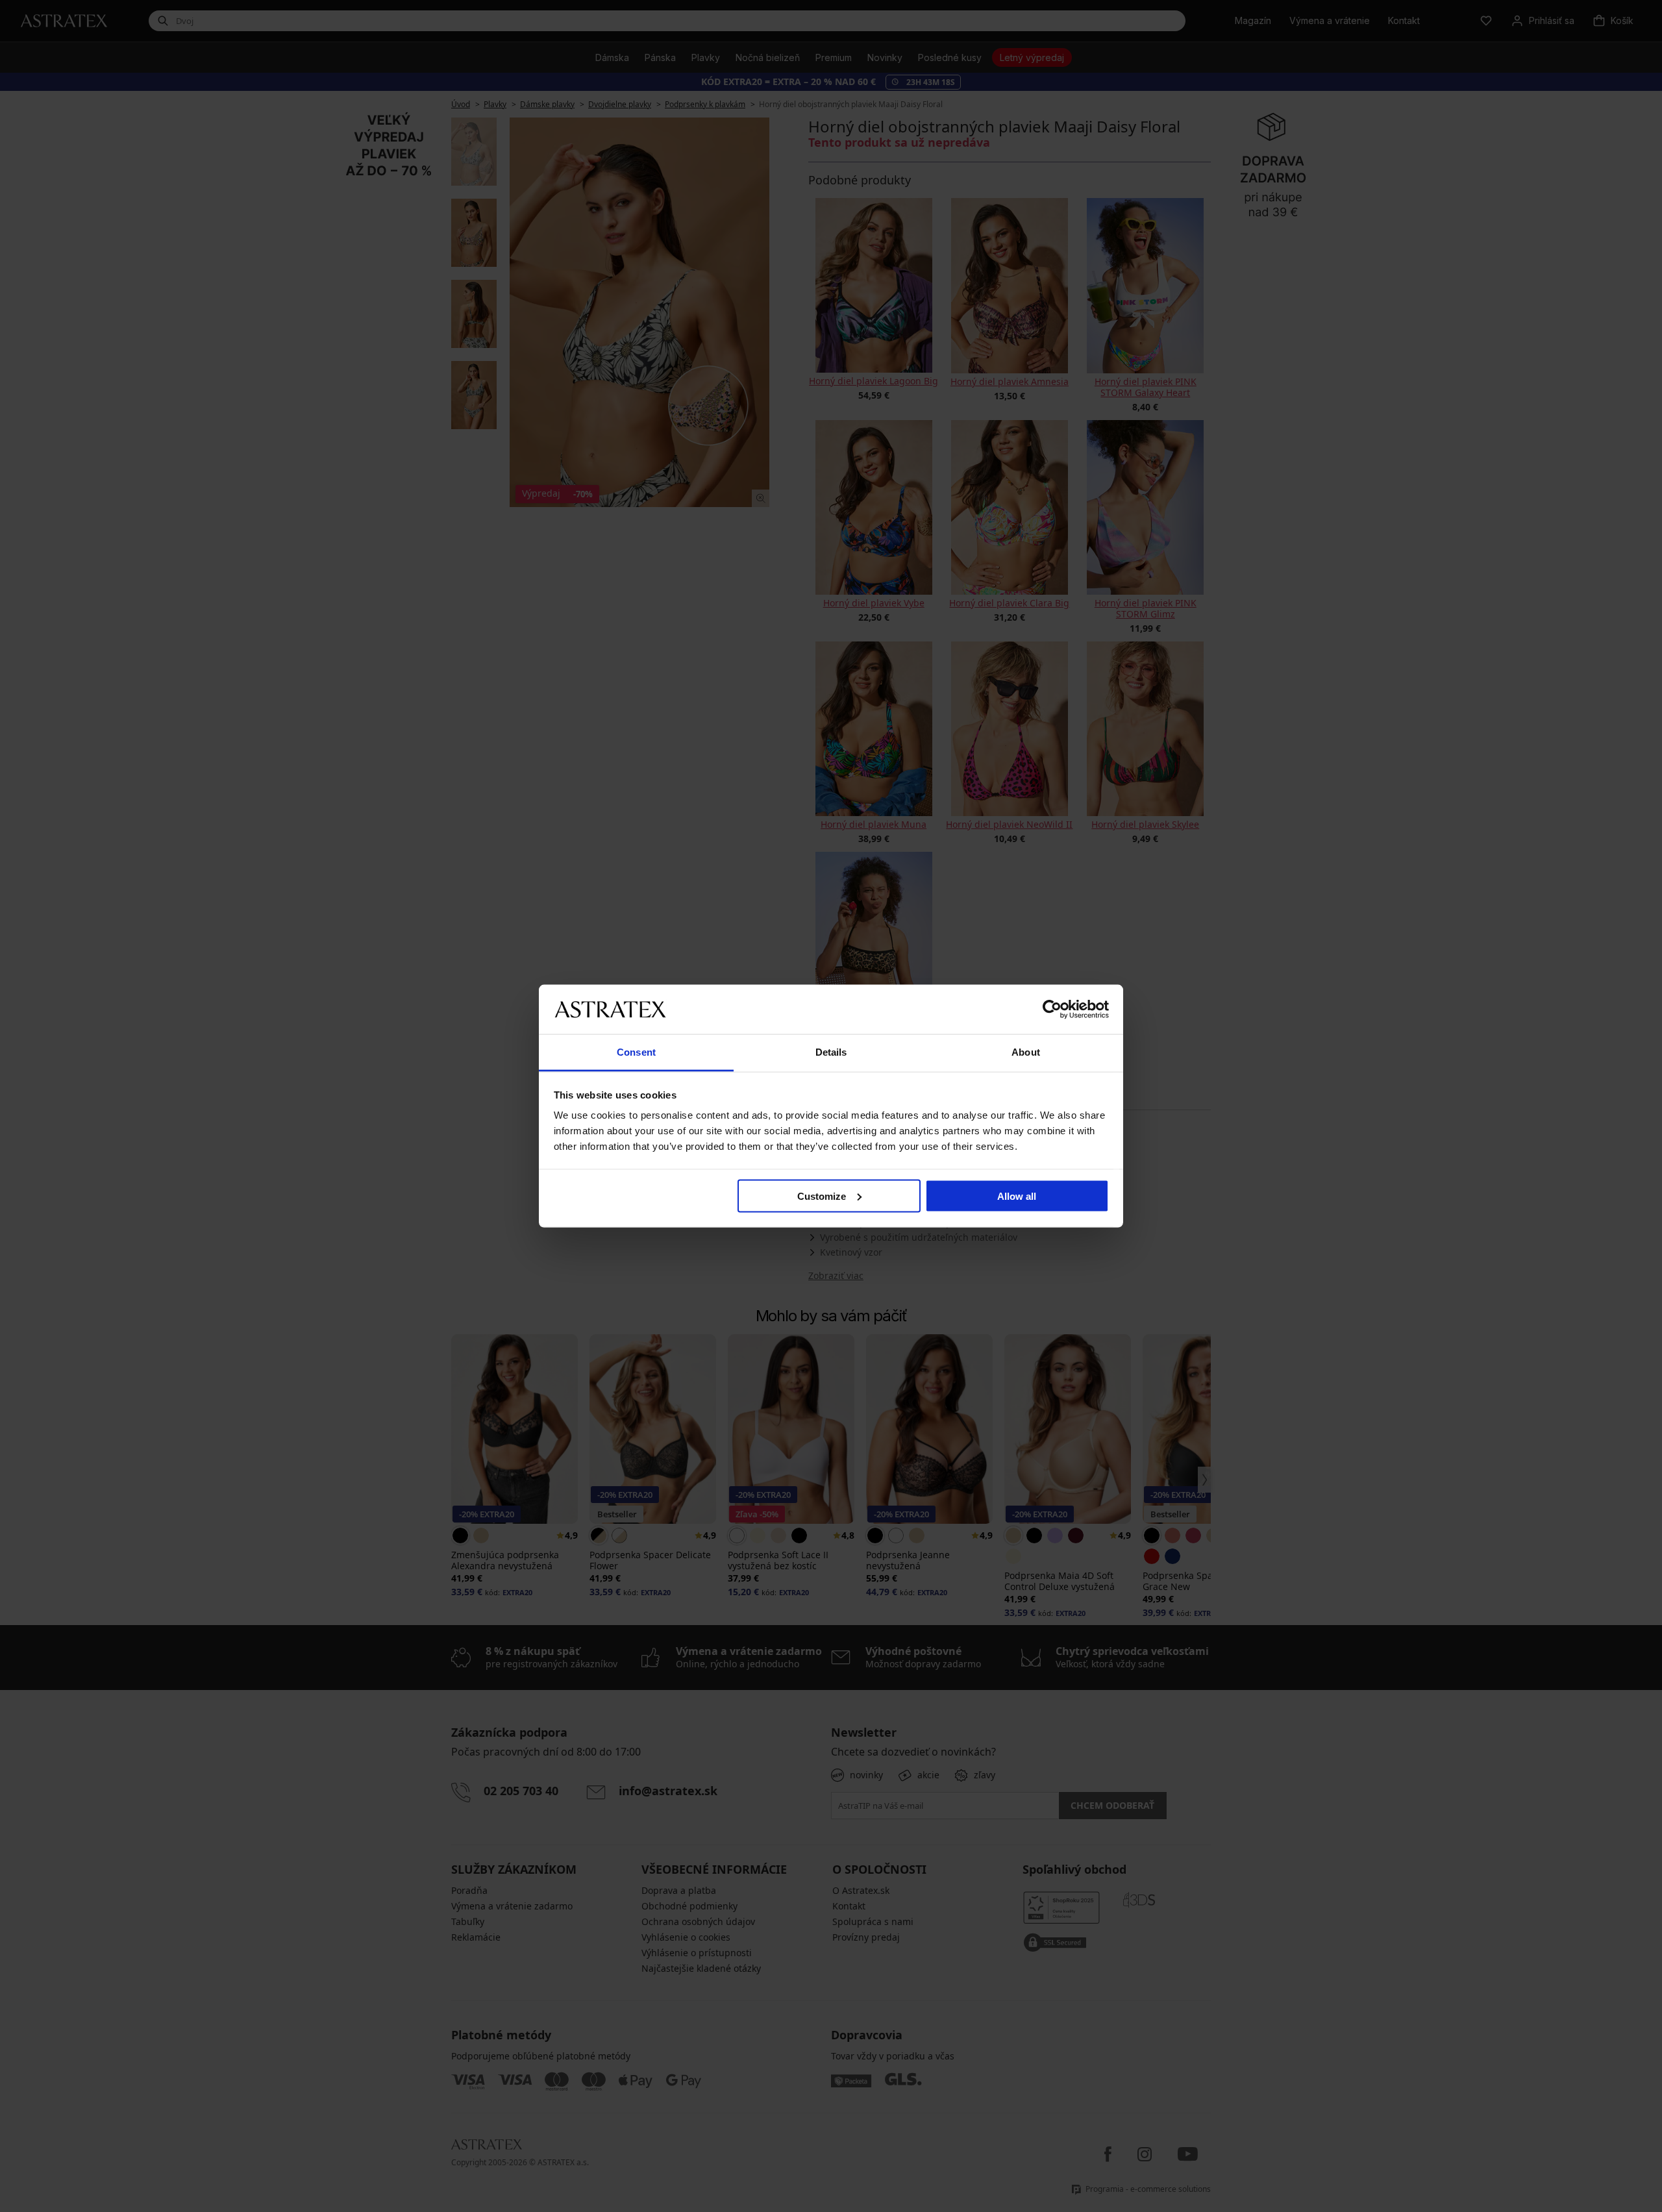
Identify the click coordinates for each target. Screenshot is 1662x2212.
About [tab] (1026, 1052)
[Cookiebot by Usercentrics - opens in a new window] (1052, 1009)
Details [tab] (831, 1052)
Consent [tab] (636, 1052)
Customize (822, 1196)
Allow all (1017, 1196)
